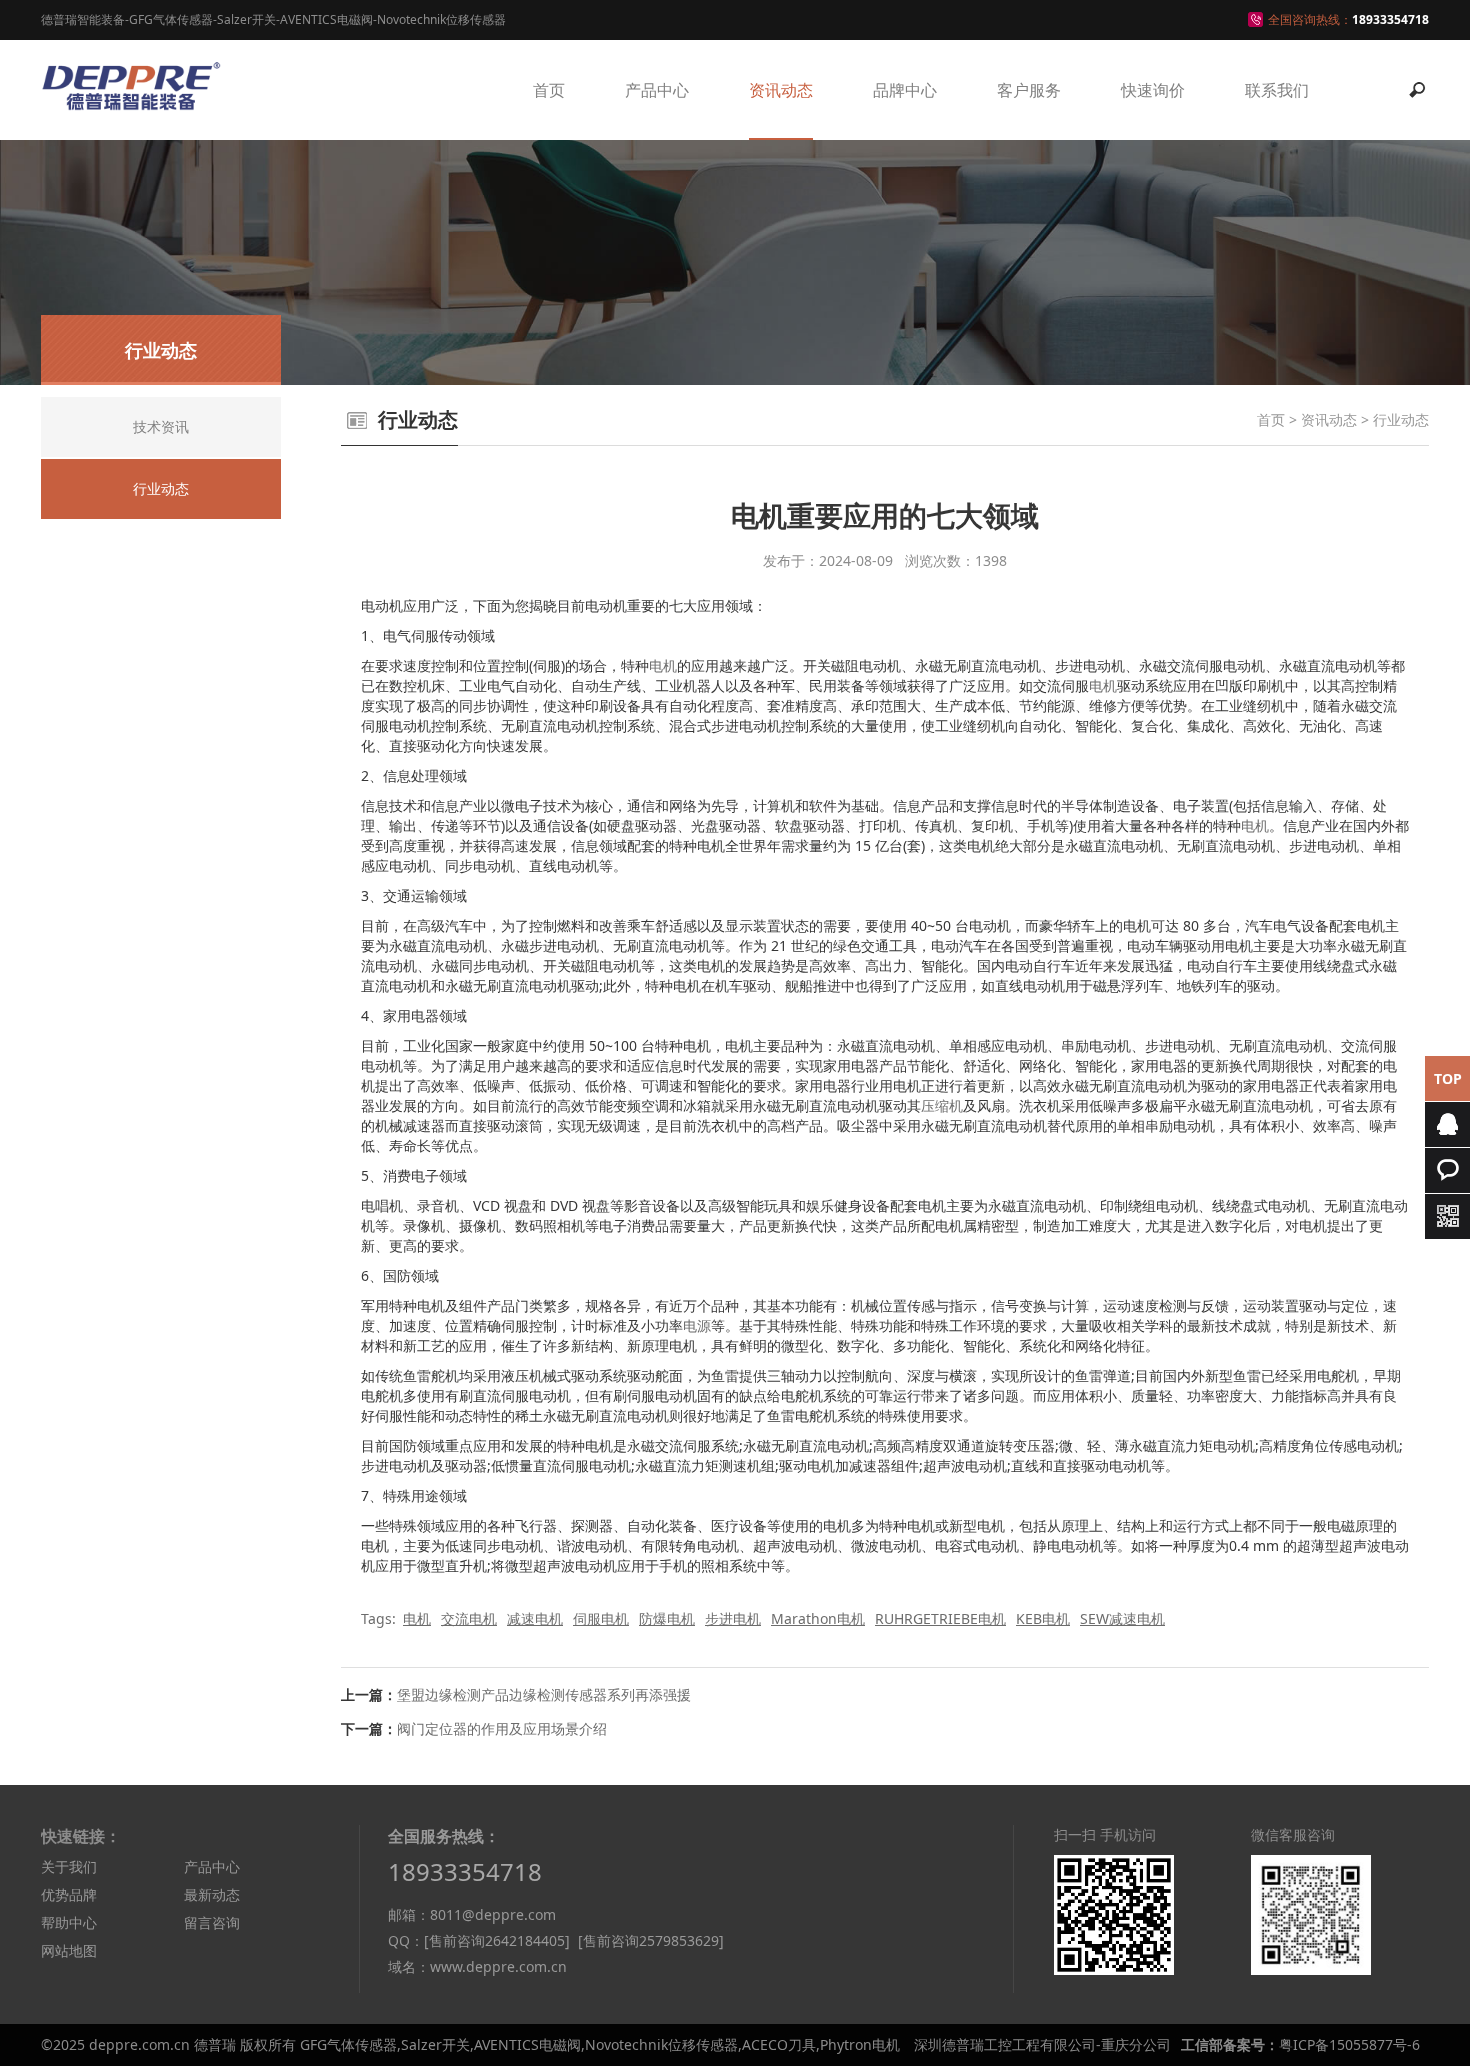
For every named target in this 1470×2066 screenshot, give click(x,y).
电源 (697, 1325)
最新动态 (212, 1894)
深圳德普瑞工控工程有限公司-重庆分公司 (1042, 2044)
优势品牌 (69, 1894)
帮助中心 (69, 1922)
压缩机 (942, 1105)
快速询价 (1153, 90)
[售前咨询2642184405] (497, 1940)
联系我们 (1277, 90)
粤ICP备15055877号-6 (1349, 2044)
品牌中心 (905, 90)
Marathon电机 (818, 1618)
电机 (663, 665)
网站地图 (69, 1950)
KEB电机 (1043, 1618)
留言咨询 (212, 1922)
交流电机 (469, 1618)
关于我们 (69, 1866)
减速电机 (535, 1618)
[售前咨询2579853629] (651, 1940)
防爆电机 (667, 1618)
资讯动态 (781, 90)
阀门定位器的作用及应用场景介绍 (502, 1728)
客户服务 (1029, 90)
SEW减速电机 (1122, 1618)
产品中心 (657, 90)
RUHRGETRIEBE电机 (940, 1618)
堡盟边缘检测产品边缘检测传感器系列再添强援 (544, 1694)
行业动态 (1401, 419)
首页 (549, 90)
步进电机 (733, 1618)
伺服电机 (601, 1618)
